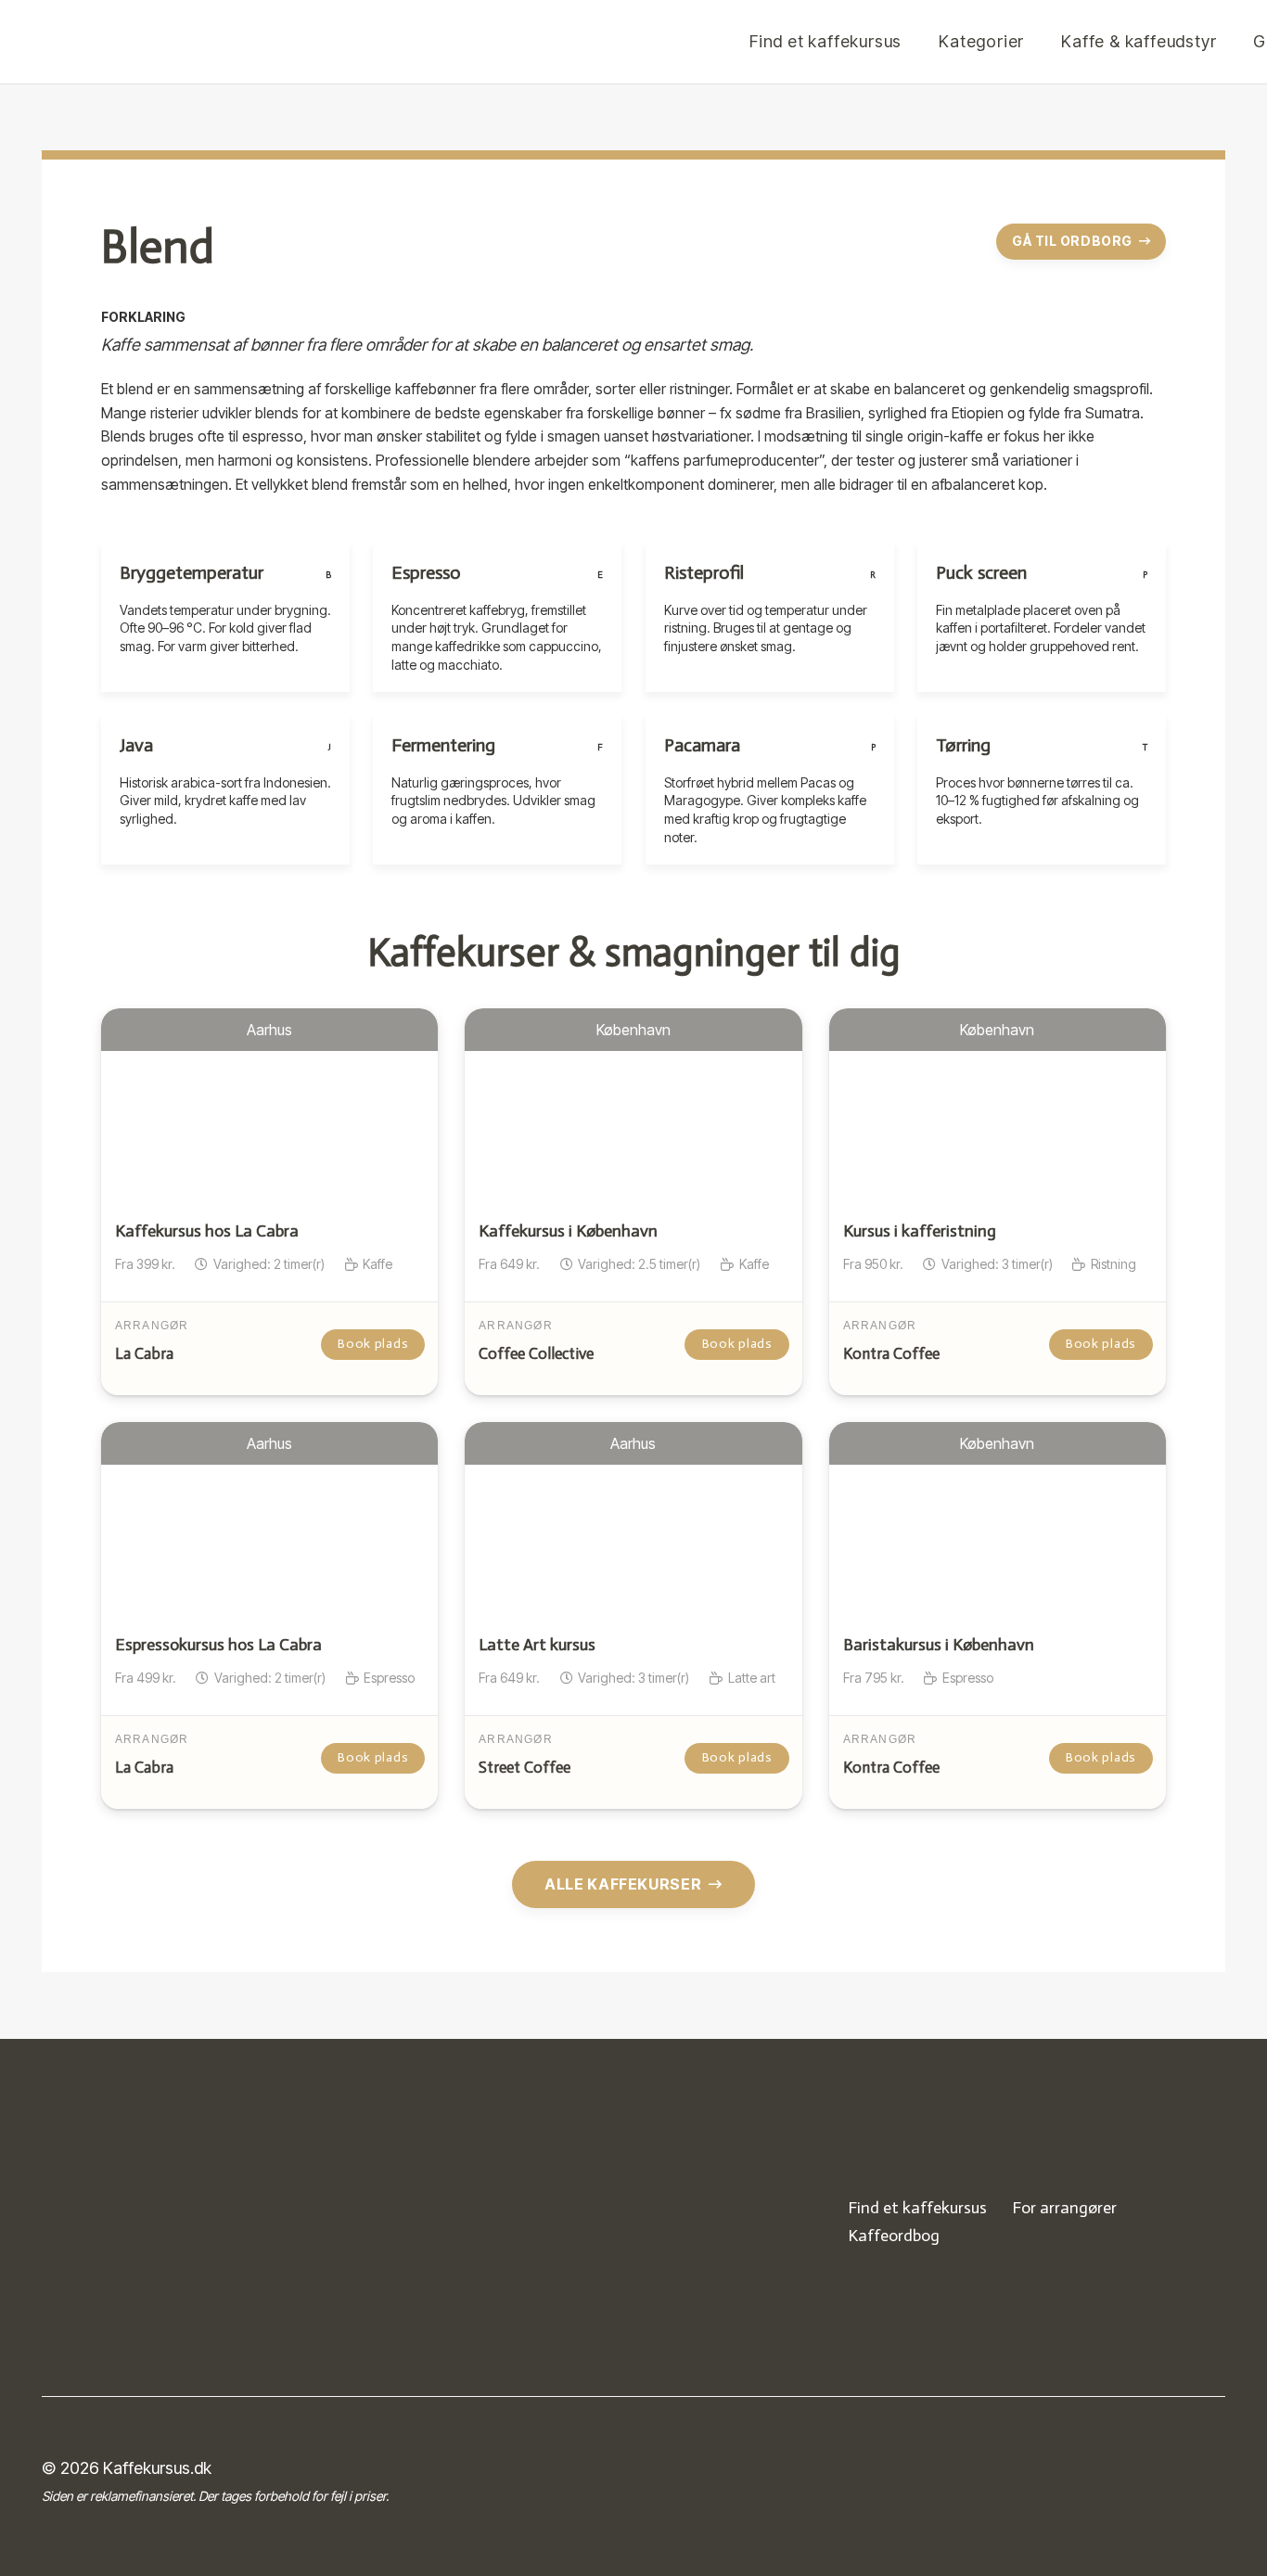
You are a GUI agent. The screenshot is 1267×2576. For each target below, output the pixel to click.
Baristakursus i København (939, 1645)
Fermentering (443, 745)
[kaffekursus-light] (158, 2222)
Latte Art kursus (537, 1645)
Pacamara (702, 745)
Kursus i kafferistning (920, 1231)
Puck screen (981, 572)
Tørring (963, 745)
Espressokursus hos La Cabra (218, 1645)
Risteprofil (704, 572)
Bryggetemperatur (192, 572)
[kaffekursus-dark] (517, 42)
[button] (1035, 42)
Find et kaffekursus (917, 2208)
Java (136, 745)
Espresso (426, 572)
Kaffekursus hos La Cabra (207, 1231)
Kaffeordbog (894, 2236)
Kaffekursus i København (568, 1231)
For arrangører (1064, 2208)
